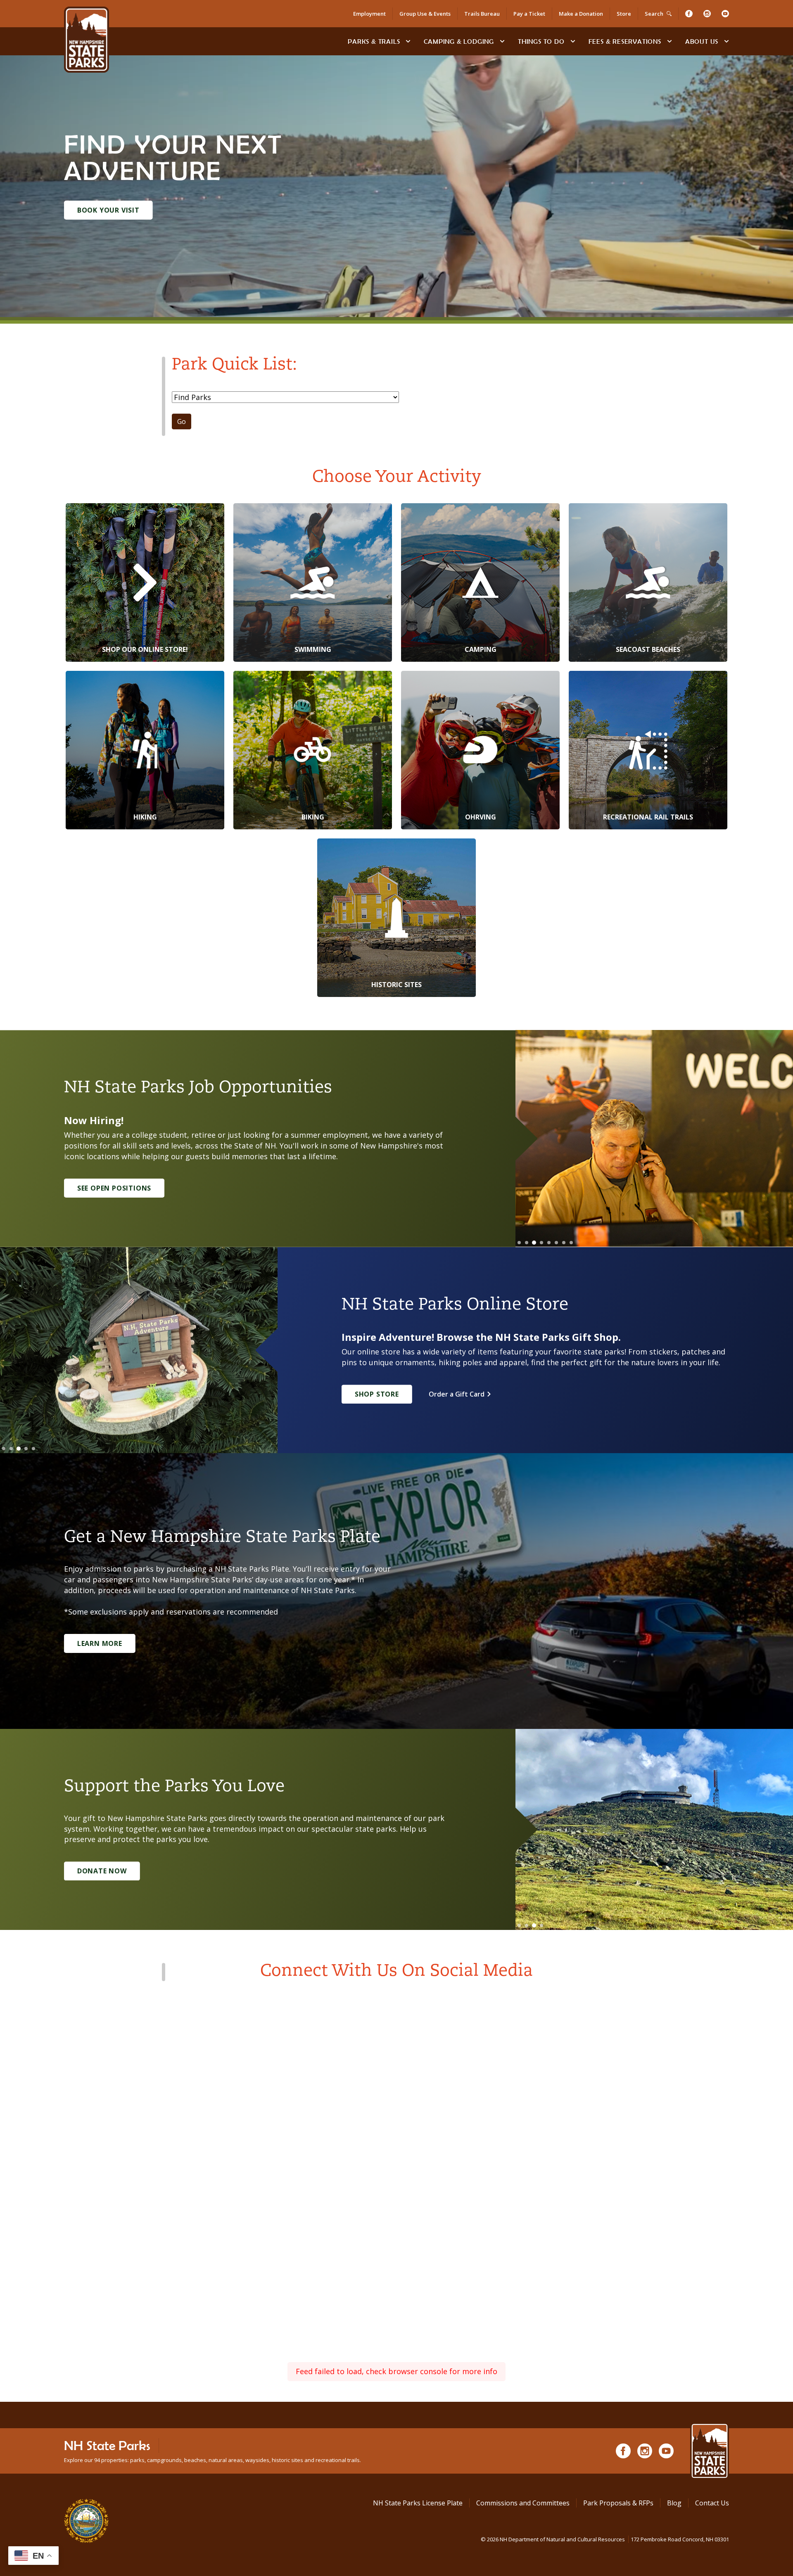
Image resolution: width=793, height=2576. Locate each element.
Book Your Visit (108, 210)
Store (624, 14)
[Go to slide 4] (541, 1243)
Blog (674, 2503)
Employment (369, 14)
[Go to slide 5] (549, 1243)
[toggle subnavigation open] (408, 41)
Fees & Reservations (625, 41)
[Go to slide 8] (571, 1243)
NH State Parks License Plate (418, 2503)
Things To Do (541, 41)
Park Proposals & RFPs (618, 2503)
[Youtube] (725, 14)
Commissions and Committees (523, 2503)
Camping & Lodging (459, 41)
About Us (702, 41)
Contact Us (712, 2503)
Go (182, 421)
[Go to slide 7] (564, 1243)
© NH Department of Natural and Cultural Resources (605, 2539)
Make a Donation (581, 14)
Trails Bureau (482, 14)
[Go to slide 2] (527, 1243)
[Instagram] (707, 14)
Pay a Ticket (529, 14)
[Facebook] (689, 14)
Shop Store (377, 1394)
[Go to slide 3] (534, 1243)
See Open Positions (114, 1188)
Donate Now (102, 1871)
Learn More (100, 1643)
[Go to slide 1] (519, 1243)
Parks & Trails (374, 41)
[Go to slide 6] (556, 1243)
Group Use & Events (425, 14)
